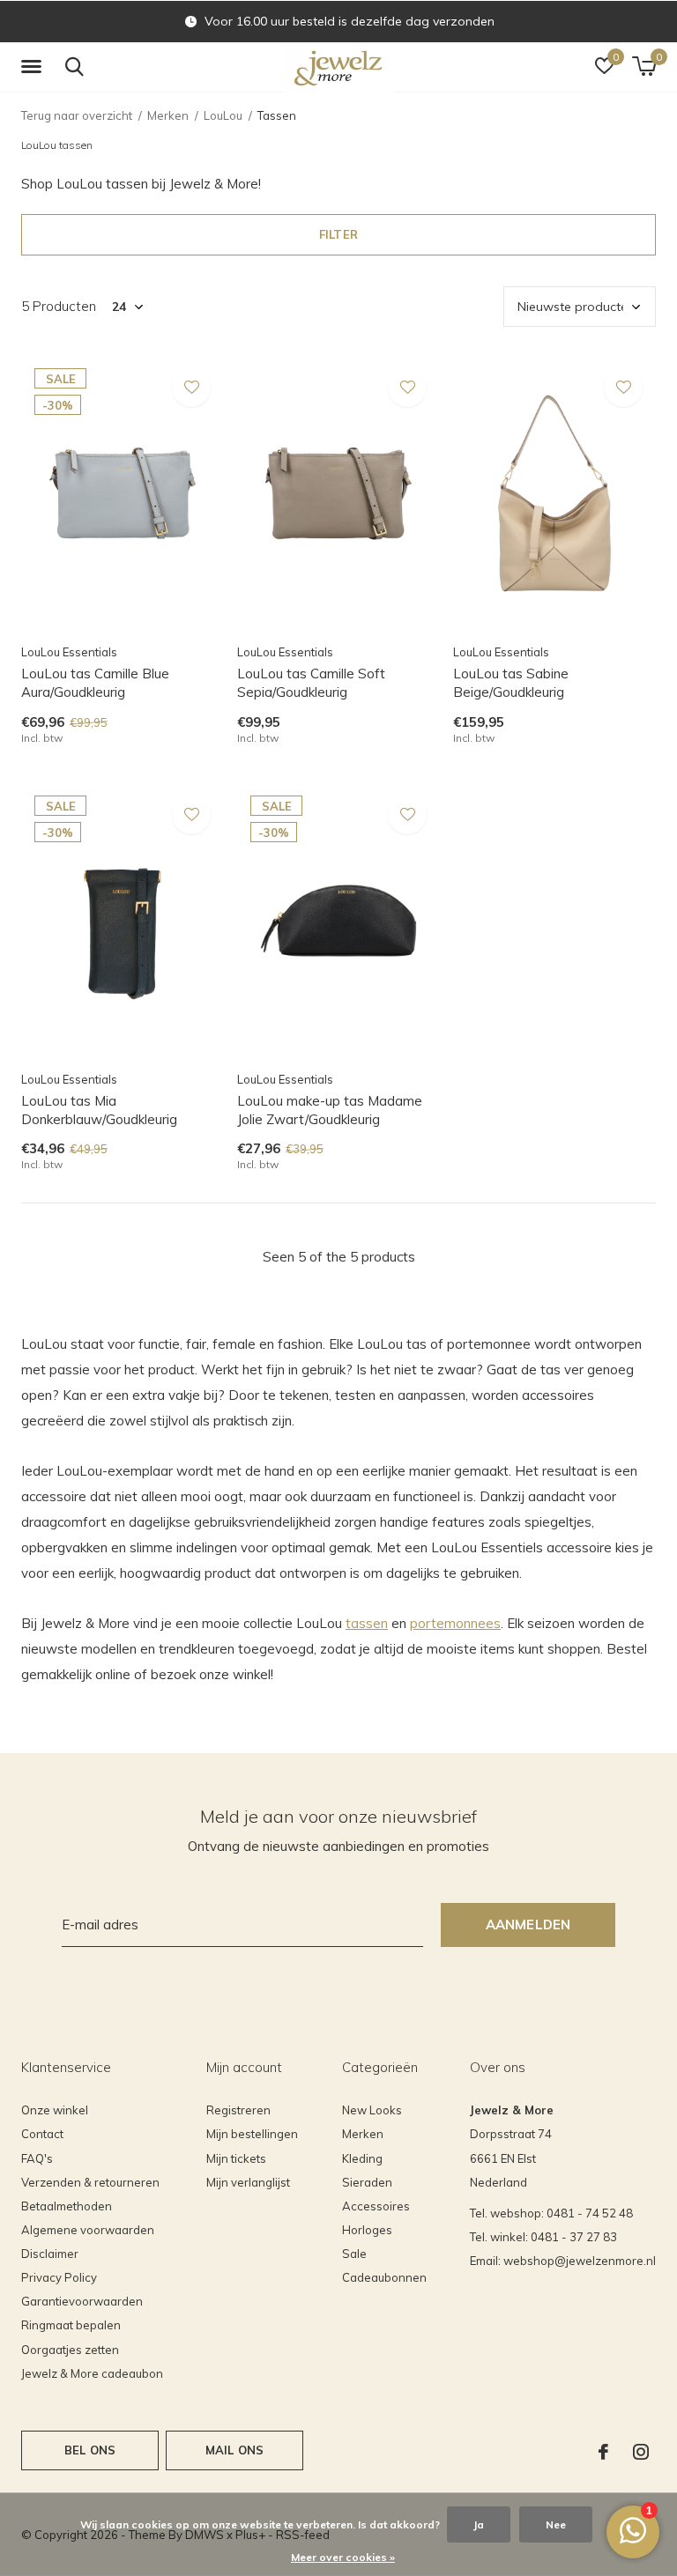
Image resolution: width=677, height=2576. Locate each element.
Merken (168, 115)
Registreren (238, 2110)
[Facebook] (603, 2452)
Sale (354, 2254)
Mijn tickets (236, 2158)
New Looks (372, 2110)
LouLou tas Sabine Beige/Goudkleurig (511, 683)
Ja (479, 2524)
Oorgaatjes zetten (70, 2350)
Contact (42, 2134)
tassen (367, 1623)
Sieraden (367, 2182)
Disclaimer (50, 2254)
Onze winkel (55, 2110)
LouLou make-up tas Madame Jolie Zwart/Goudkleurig (330, 1110)
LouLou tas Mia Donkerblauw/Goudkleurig (99, 1110)
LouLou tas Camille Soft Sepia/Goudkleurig (311, 683)
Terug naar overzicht (77, 115)
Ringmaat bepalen (71, 2325)
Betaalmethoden (67, 2206)
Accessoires (376, 2206)
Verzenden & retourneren (90, 2182)
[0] (644, 66)
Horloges (367, 2230)
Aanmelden (528, 1925)
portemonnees (455, 1623)
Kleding (362, 2158)
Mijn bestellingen (252, 2134)
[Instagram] (641, 2452)
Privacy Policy (59, 2277)
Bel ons (90, 2450)
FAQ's (37, 2158)
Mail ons (234, 2450)
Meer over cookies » (343, 2557)
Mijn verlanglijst (248, 2182)
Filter (338, 234)
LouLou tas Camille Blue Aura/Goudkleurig (95, 683)
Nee (556, 2524)
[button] (34, 67)
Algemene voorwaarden (88, 2230)
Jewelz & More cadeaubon (92, 2373)
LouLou (223, 115)
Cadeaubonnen (384, 2277)
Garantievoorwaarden (82, 2301)
